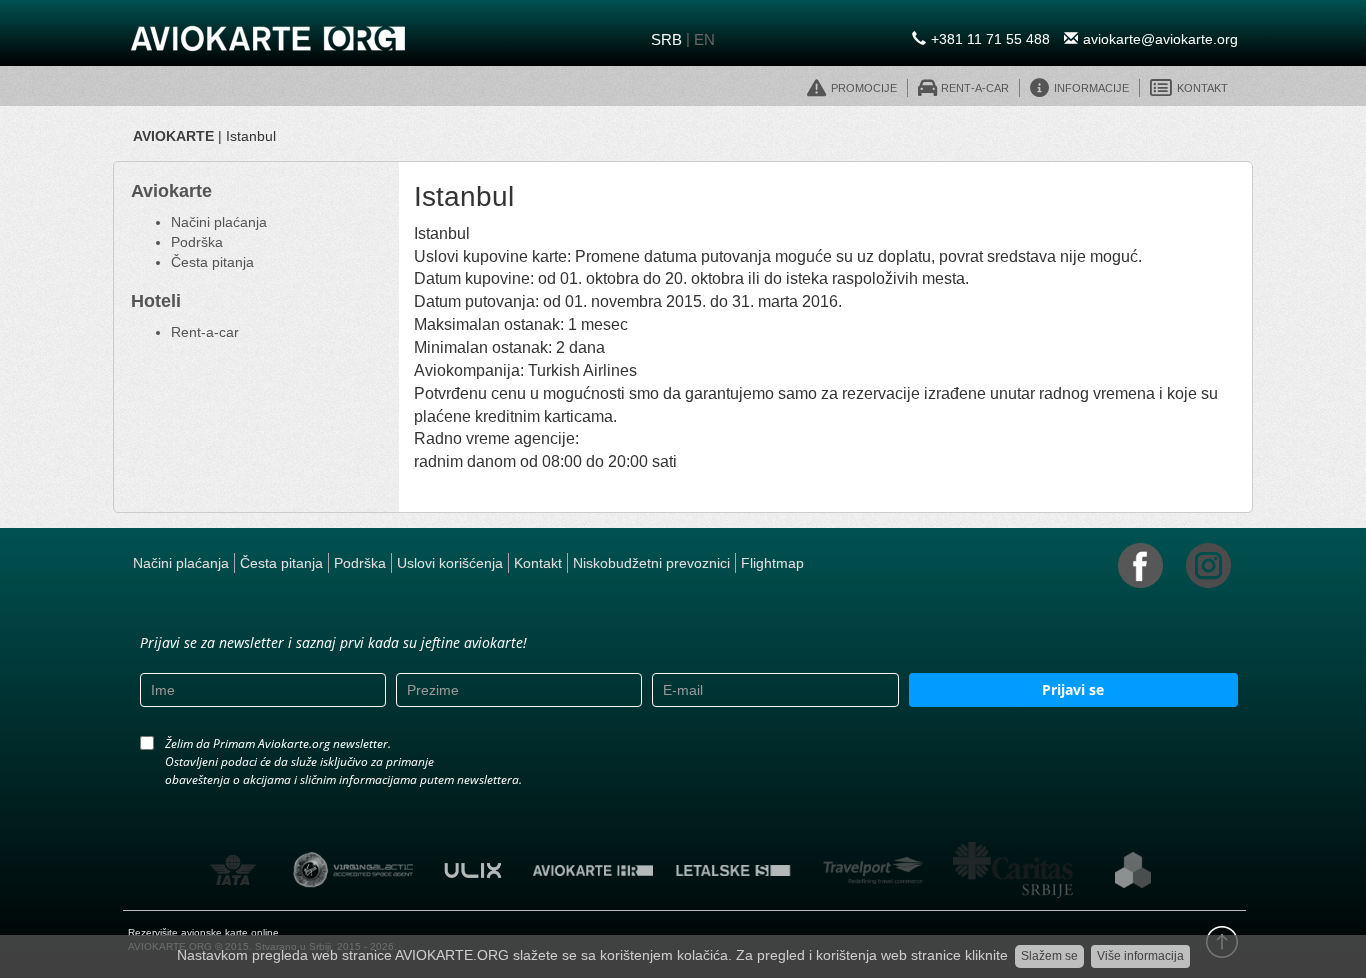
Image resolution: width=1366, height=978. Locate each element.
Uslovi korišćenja (450, 563)
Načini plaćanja (219, 222)
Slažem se (1049, 956)
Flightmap (772, 563)
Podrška (197, 242)
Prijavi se (1073, 689)
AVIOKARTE (173, 136)
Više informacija (1140, 956)
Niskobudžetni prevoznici (651, 563)
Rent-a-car (205, 332)
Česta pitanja (212, 262)
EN (704, 39)
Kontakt (538, 563)
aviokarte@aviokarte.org (1160, 39)
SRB (666, 39)
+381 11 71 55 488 (990, 39)
